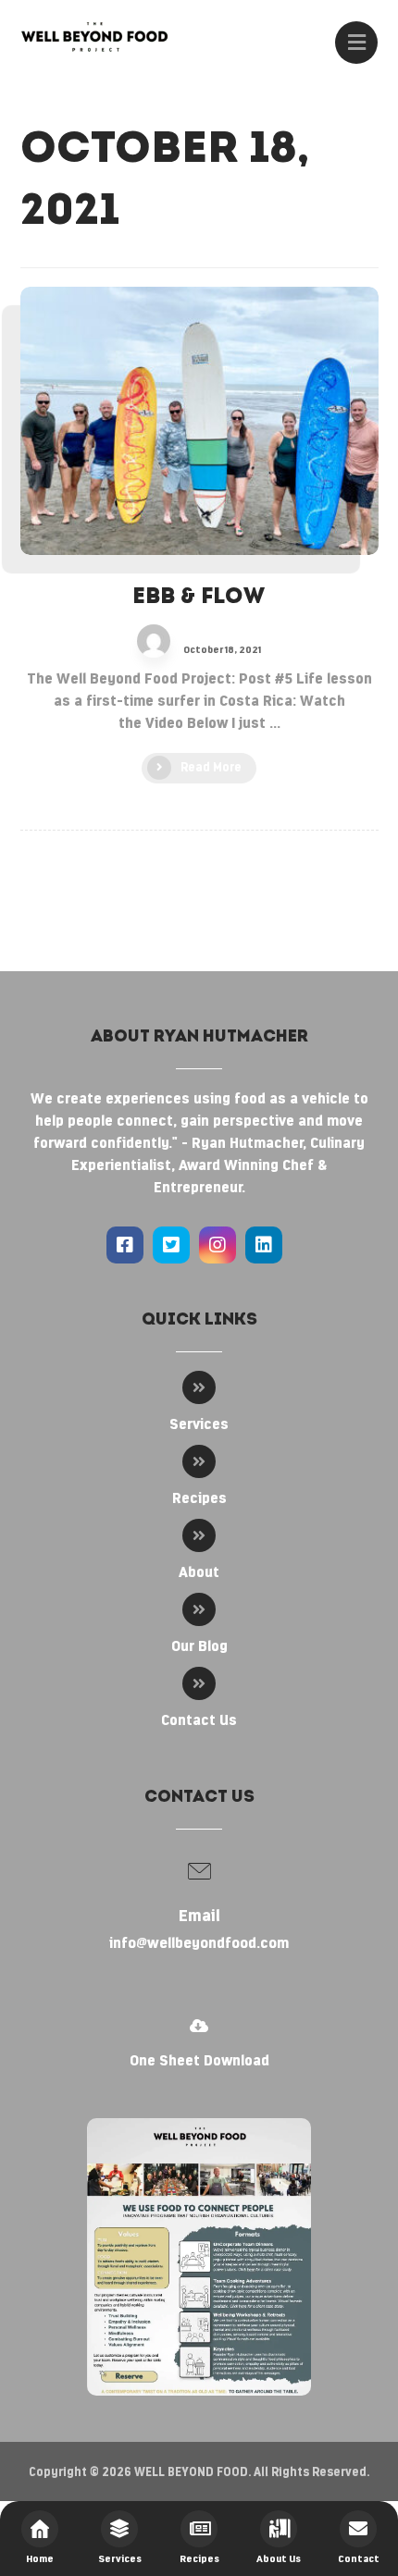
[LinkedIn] (264, 1245)
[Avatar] (154, 641)
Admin (199, 637)
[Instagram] (218, 1245)
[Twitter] (171, 1245)
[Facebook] (125, 1245)
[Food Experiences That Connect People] (94, 37)
